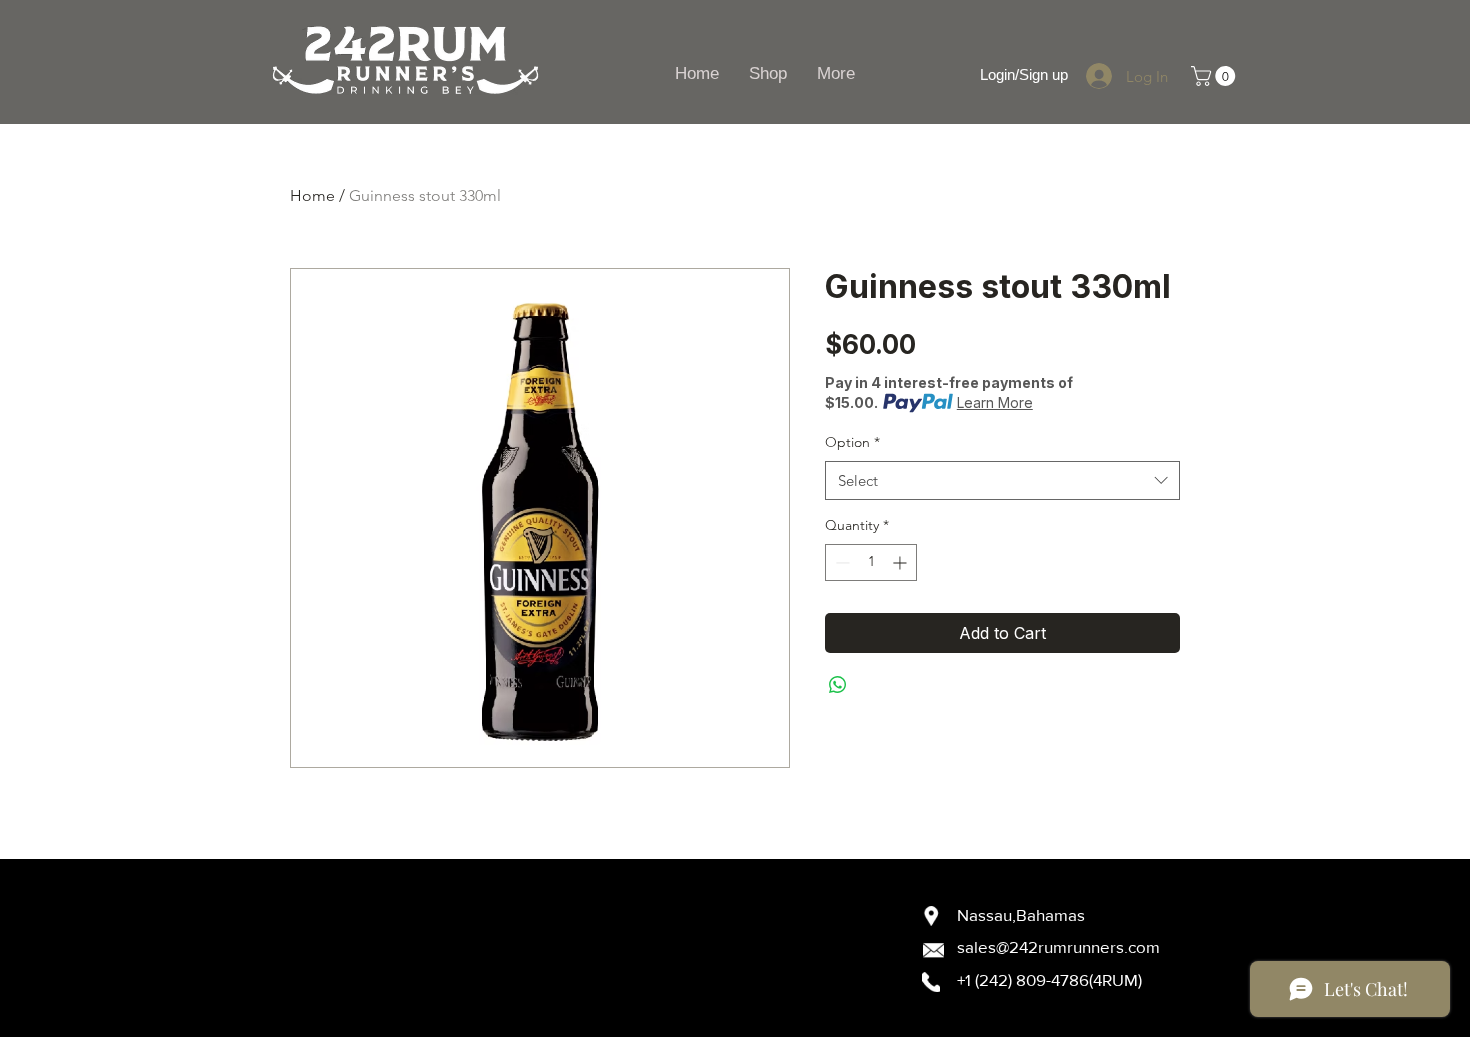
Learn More (995, 402)
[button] (1215, 76)
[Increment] (901, 562)
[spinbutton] (871, 562)
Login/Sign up (1024, 74)
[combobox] (1002, 480)
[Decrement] (840, 562)
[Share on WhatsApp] (838, 685)
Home (312, 195)
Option (852, 442)
